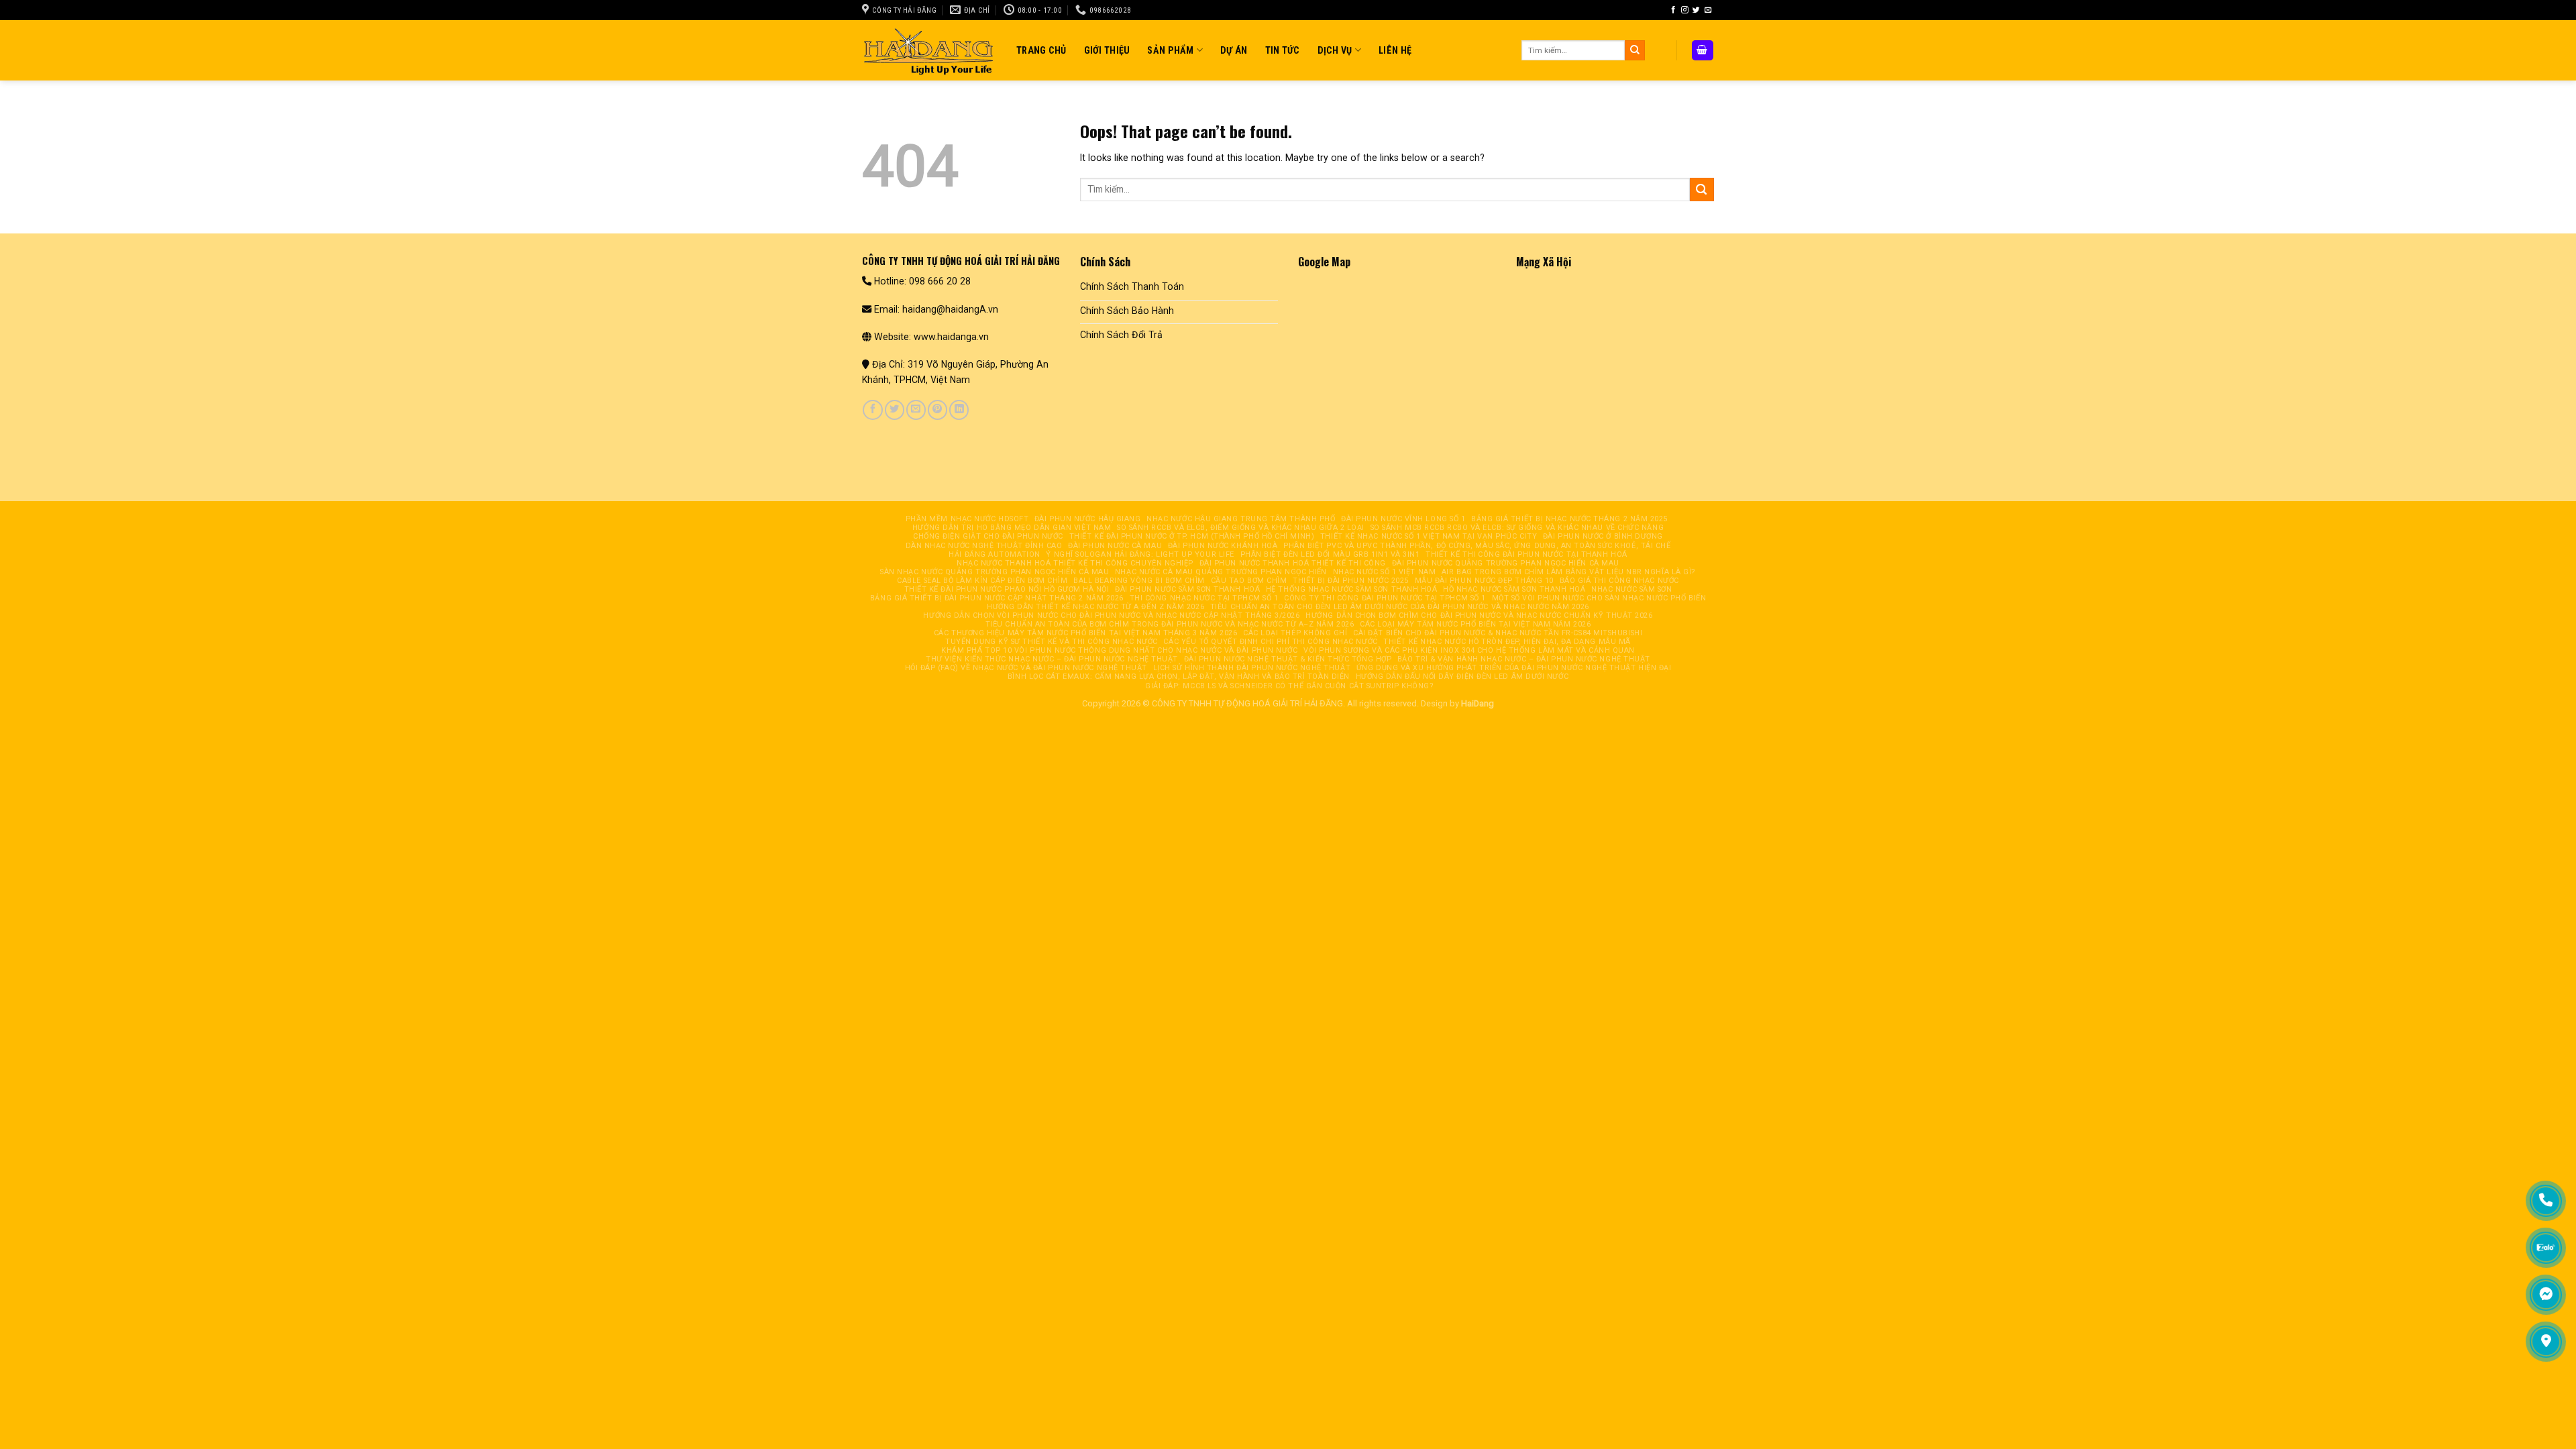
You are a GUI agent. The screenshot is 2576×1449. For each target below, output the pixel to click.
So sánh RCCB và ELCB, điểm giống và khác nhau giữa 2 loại (1241, 528)
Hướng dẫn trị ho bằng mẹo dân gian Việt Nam (1012, 528)
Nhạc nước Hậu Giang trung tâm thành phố (1241, 519)
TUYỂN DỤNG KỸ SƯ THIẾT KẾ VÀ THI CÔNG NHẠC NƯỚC (1052, 642)
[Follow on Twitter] (1696, 10)
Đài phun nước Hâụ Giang (1088, 519)
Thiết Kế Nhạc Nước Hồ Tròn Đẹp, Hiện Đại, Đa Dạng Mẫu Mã (1507, 642)
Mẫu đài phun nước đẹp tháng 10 (1484, 581)
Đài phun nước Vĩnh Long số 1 (1403, 519)
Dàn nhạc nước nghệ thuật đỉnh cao (984, 546)
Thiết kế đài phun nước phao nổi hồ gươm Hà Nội (1007, 589)
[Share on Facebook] (872, 410)
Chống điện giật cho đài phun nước (988, 536)
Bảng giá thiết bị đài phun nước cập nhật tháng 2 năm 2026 (997, 598)
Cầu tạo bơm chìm (1249, 581)
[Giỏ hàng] (1703, 50)
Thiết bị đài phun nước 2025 (1351, 581)
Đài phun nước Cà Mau (1115, 546)
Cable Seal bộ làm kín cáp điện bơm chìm (982, 581)
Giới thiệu (1107, 50)
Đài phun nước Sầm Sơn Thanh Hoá (1187, 589)
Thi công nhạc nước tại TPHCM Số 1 (1204, 598)
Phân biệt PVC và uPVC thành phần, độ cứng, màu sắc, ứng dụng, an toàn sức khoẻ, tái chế (1477, 546)
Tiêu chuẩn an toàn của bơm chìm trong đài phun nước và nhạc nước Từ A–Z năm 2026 (1170, 624)
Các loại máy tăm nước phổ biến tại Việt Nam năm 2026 (1475, 624)
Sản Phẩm (1170, 50)
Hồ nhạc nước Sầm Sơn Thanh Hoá (1514, 589)
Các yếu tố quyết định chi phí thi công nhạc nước (1270, 642)
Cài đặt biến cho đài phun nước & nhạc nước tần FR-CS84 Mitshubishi (1498, 633)
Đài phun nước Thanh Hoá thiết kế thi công (1293, 563)
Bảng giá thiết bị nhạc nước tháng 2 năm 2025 (1569, 519)
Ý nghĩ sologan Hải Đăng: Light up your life (1140, 554)
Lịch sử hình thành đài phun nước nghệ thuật (1252, 668)
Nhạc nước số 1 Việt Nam (1385, 572)
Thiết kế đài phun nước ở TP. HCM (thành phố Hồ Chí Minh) (1192, 536)
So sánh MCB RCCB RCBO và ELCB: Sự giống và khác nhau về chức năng (1517, 528)
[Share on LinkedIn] (959, 410)
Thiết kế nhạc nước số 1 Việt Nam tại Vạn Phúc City (1429, 536)
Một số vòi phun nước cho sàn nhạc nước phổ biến (1599, 598)
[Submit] (1635, 50)
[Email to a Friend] (916, 410)
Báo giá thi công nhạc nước (1619, 581)
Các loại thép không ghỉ (1295, 633)
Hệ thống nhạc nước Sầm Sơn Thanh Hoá (1352, 589)
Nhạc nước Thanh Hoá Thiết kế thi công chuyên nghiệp (1075, 563)
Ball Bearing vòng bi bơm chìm (1139, 581)
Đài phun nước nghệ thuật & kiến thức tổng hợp (1288, 659)
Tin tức (1283, 50)
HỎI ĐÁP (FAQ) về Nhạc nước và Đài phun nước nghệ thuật (1026, 668)
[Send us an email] (1708, 10)
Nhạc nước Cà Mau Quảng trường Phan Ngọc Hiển (1221, 572)
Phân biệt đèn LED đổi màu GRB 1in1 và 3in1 (1330, 554)
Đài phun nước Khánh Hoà (1223, 546)
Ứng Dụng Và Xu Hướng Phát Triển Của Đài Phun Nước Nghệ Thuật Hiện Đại (1514, 668)
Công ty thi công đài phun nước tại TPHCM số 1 (1385, 598)
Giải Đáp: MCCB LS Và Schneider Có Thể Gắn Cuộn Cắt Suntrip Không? (1289, 686)
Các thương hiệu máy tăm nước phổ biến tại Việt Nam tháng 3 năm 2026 (1086, 633)
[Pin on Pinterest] (937, 410)
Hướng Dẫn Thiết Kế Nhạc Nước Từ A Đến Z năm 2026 (1095, 607)
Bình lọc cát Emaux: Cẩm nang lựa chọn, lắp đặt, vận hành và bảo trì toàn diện (1179, 677)
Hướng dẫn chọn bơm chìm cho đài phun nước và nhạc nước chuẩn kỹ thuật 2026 (1479, 615)
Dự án (1234, 50)
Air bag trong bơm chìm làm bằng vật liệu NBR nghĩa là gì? (1569, 572)
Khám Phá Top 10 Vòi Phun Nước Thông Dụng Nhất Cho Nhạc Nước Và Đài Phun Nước (1119, 650)
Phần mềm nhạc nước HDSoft (967, 519)
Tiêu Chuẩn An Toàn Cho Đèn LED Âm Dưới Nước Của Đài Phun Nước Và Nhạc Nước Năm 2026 (1400, 607)
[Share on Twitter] (895, 410)
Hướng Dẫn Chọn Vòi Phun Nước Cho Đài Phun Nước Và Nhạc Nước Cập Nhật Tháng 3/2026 (1111, 615)
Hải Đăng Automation (994, 554)
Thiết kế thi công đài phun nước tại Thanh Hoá (1526, 554)
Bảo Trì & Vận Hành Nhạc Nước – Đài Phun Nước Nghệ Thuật (1524, 659)
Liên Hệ (1395, 50)
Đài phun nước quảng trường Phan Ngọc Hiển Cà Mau (1506, 563)
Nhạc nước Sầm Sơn (1631, 589)
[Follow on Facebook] (1673, 10)
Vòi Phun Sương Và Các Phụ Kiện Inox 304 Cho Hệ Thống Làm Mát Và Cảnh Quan (1469, 650)
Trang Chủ (1041, 50)
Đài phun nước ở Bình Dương (1603, 536)
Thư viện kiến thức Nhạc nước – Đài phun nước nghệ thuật (1052, 659)
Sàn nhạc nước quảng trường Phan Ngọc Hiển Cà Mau (995, 572)
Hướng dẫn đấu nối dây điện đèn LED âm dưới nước (1462, 677)
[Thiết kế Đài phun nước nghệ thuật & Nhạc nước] (929, 50)
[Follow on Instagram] (1685, 10)
